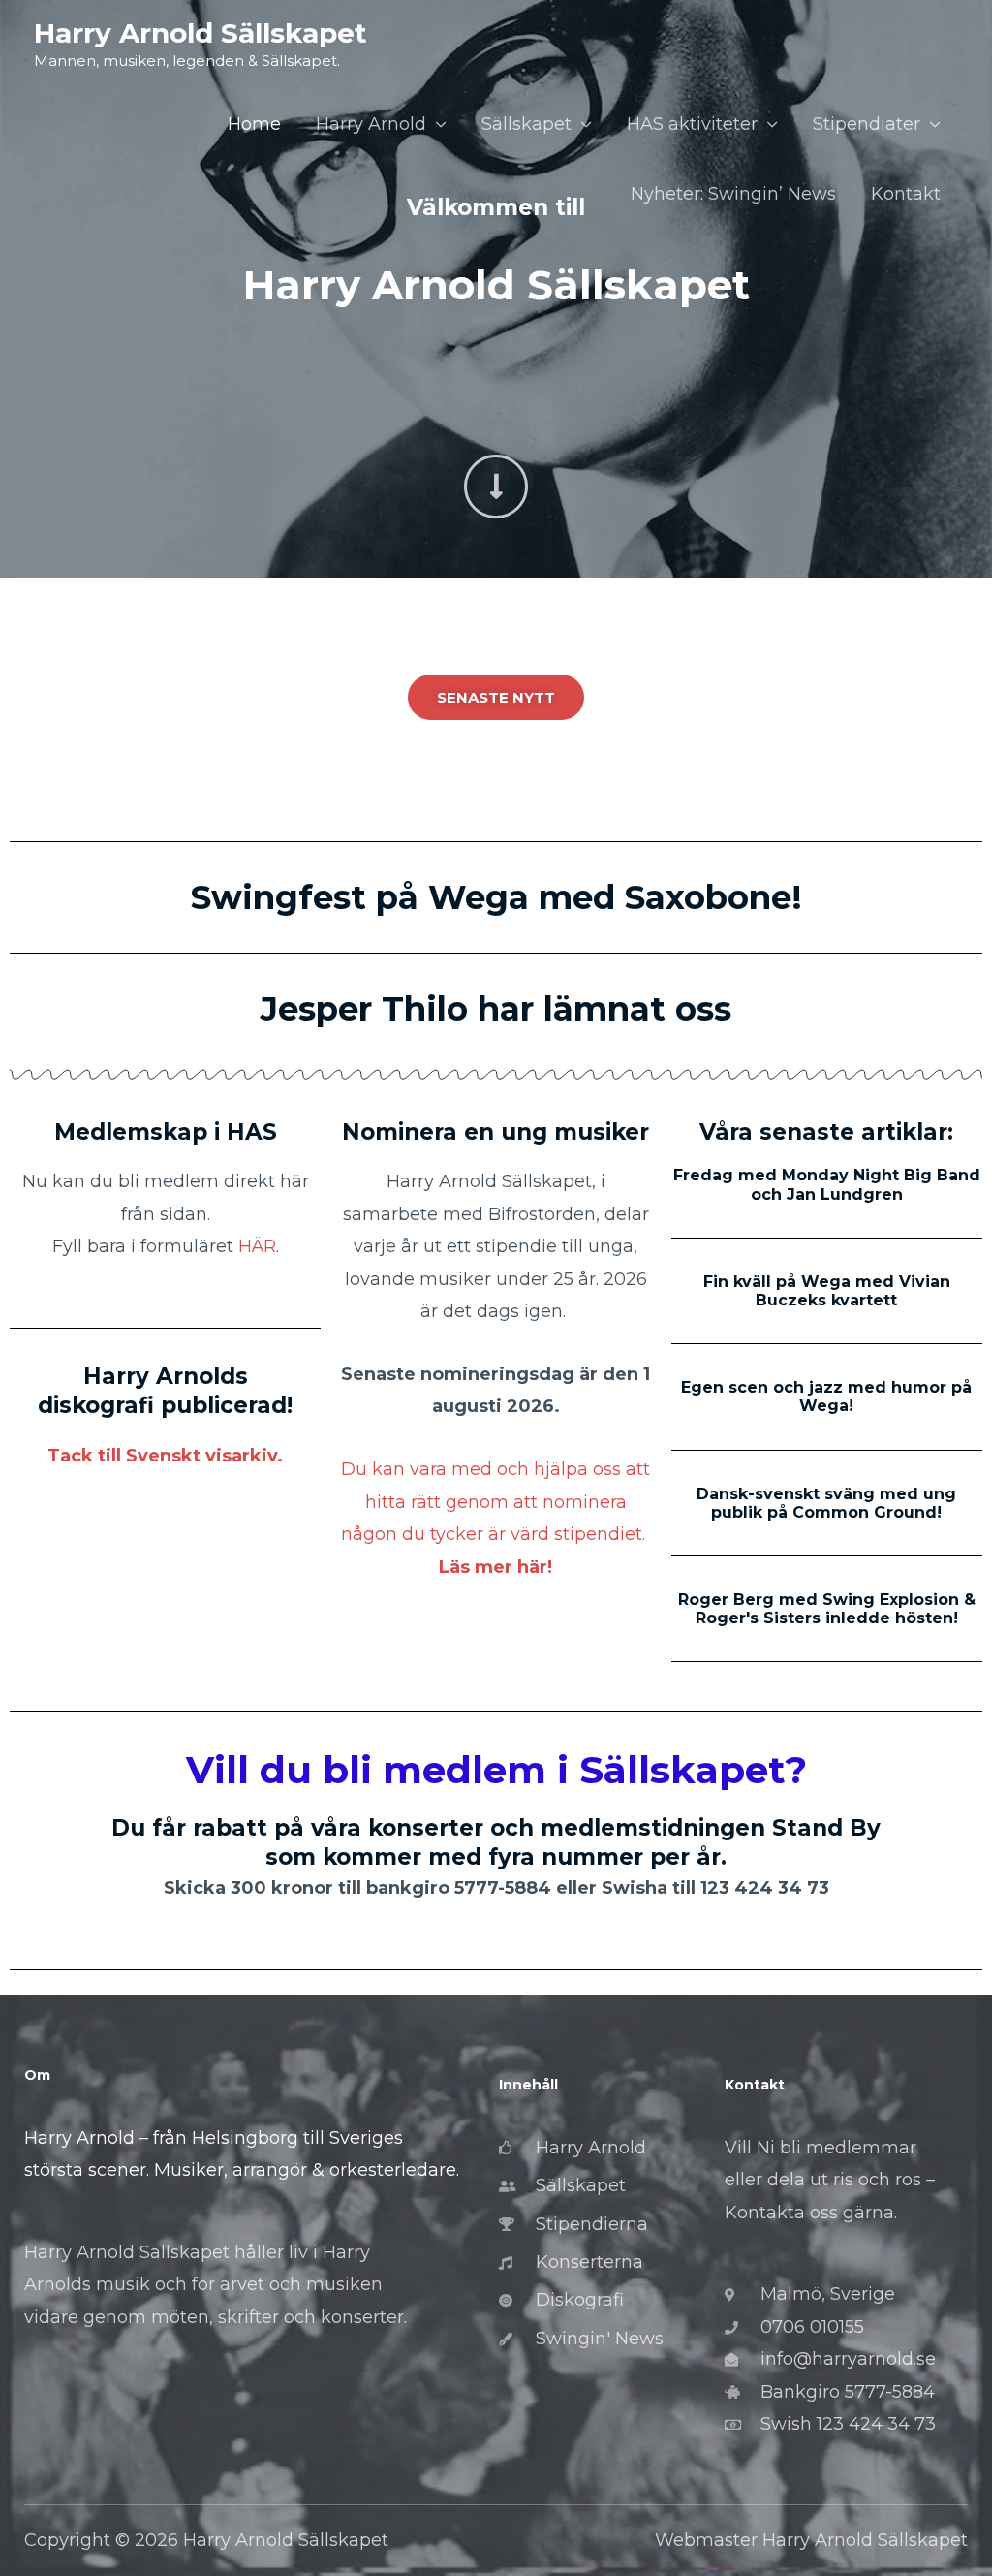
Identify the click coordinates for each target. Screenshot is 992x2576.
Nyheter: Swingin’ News (733, 194)
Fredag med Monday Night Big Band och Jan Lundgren (827, 1184)
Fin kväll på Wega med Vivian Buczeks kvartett (827, 1291)
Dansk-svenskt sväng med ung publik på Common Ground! (826, 1503)
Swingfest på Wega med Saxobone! (496, 897)
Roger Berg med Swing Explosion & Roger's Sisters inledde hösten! (827, 1609)
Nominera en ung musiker (496, 1132)
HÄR (257, 1246)
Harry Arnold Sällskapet (201, 33)
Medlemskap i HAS (166, 1132)
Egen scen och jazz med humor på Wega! (826, 1397)
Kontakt (906, 194)
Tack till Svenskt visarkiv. (165, 1456)
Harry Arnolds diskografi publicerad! (165, 1391)
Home (254, 124)
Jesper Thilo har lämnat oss (496, 1009)
